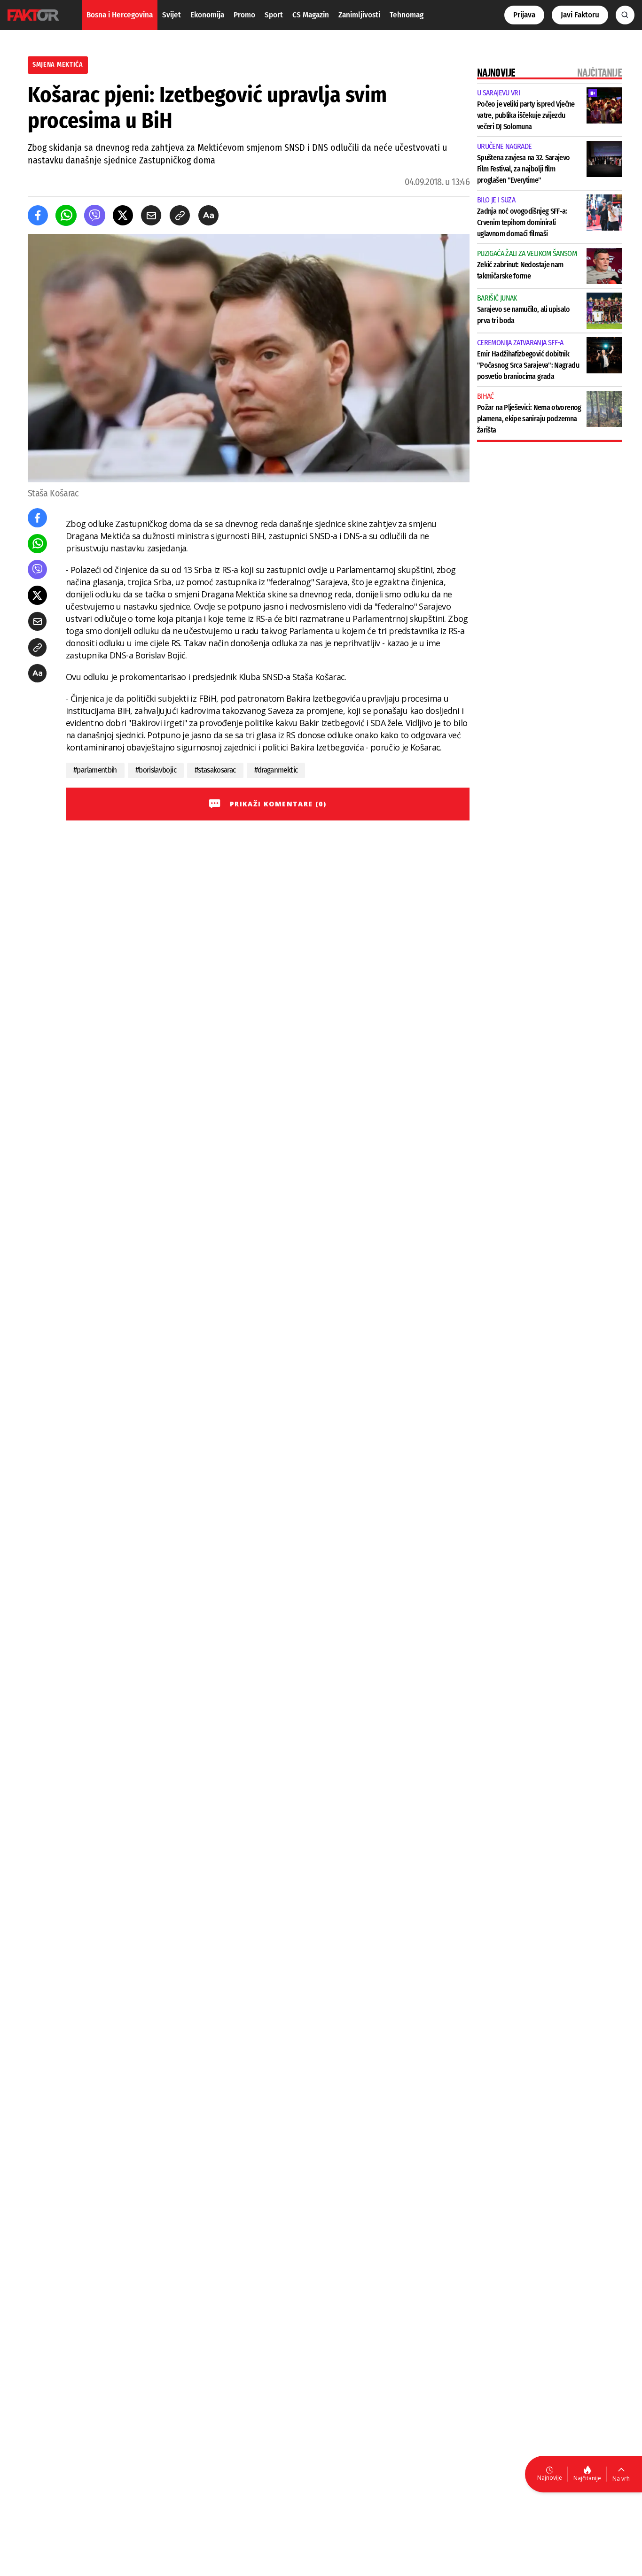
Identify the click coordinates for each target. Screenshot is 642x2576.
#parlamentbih (95, 770)
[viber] (95, 215)
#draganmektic (276, 770)
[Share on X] (123, 215)
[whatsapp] (66, 215)
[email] (151, 215)
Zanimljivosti (359, 15)
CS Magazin (311, 15)
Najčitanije (587, 2478)
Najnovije (550, 2478)
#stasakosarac (215, 770)
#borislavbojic (156, 770)
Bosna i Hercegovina (120, 15)
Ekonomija (207, 15)
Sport (274, 15)
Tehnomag (407, 15)
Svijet (172, 15)
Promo (244, 15)
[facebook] (38, 215)
